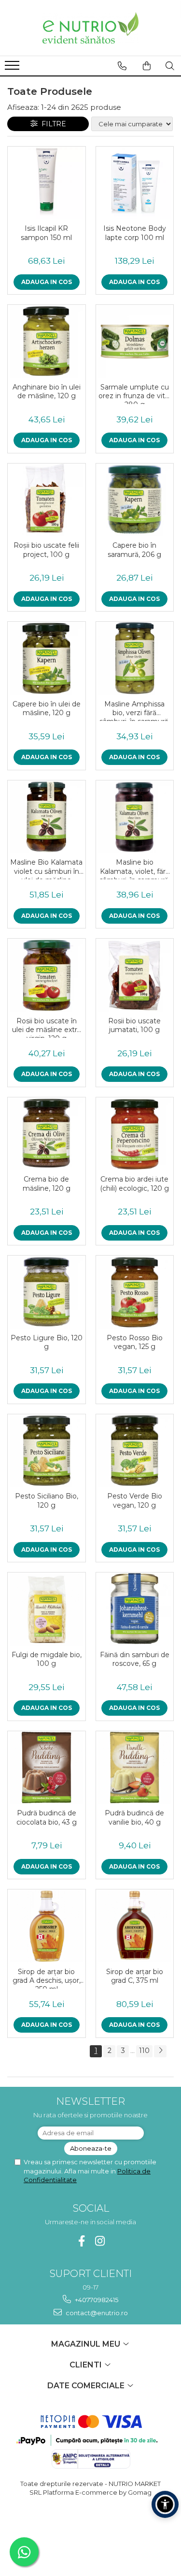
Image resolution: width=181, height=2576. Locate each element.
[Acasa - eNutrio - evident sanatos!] (91, 28)
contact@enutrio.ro (96, 2313)
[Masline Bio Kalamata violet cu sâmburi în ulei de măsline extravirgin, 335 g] (47, 817)
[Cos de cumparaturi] (147, 66)
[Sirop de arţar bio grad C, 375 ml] (135, 1926)
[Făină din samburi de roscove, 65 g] (135, 1609)
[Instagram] (100, 2241)
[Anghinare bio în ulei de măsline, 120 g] (47, 341)
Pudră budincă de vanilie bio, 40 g (134, 1817)
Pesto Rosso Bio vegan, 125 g (135, 1342)
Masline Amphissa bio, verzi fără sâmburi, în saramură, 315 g (135, 710)
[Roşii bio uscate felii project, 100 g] (47, 500)
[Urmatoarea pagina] (160, 2051)
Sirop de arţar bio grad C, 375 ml (135, 1976)
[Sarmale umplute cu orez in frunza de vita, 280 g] (135, 341)
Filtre (52, 124)
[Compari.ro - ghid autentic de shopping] (90, 2530)
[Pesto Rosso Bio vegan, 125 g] (135, 1292)
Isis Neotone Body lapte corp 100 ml (135, 233)
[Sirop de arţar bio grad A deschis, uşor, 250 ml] (47, 1926)
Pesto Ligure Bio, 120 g (47, 1342)
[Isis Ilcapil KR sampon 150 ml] (47, 183)
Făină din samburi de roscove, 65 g (135, 1659)
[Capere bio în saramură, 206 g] (135, 500)
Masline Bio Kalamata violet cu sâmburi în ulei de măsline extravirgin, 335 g (46, 869)
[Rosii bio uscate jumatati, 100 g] (135, 975)
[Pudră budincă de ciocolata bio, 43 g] (47, 1768)
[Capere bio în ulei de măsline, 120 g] (47, 658)
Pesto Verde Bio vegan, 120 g (135, 1500)
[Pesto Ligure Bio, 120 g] (47, 1292)
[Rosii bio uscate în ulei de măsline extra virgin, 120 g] (47, 975)
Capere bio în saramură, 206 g (134, 550)
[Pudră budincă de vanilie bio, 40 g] (135, 1768)
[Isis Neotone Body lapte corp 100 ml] (135, 183)
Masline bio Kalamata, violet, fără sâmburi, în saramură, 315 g (135, 869)
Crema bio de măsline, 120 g (47, 1183)
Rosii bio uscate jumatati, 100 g (134, 1025)
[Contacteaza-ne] (122, 66)
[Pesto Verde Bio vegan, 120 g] (135, 1451)
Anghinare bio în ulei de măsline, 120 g (47, 391)
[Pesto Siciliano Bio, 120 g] (47, 1451)
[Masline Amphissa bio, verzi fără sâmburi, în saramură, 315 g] (135, 658)
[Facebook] (81, 2241)
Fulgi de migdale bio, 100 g (47, 1659)
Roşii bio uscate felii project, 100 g (46, 550)
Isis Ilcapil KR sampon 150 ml (46, 233)
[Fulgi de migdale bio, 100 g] (47, 1609)
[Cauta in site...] (170, 66)
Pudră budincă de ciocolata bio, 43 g (47, 1817)
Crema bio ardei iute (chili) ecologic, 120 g (134, 1183)
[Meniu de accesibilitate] (165, 2504)
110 (144, 2051)
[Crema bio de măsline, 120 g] (47, 1134)
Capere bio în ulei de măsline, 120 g (47, 708)
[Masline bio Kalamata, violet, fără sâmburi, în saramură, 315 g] (135, 817)
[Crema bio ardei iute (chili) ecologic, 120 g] (135, 1134)
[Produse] (13, 68)
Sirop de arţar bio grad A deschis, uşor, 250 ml (47, 1978)
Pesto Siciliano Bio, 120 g (47, 1500)
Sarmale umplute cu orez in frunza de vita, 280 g (134, 393)
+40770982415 (96, 2300)
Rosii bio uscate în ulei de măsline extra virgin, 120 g (46, 1027)
